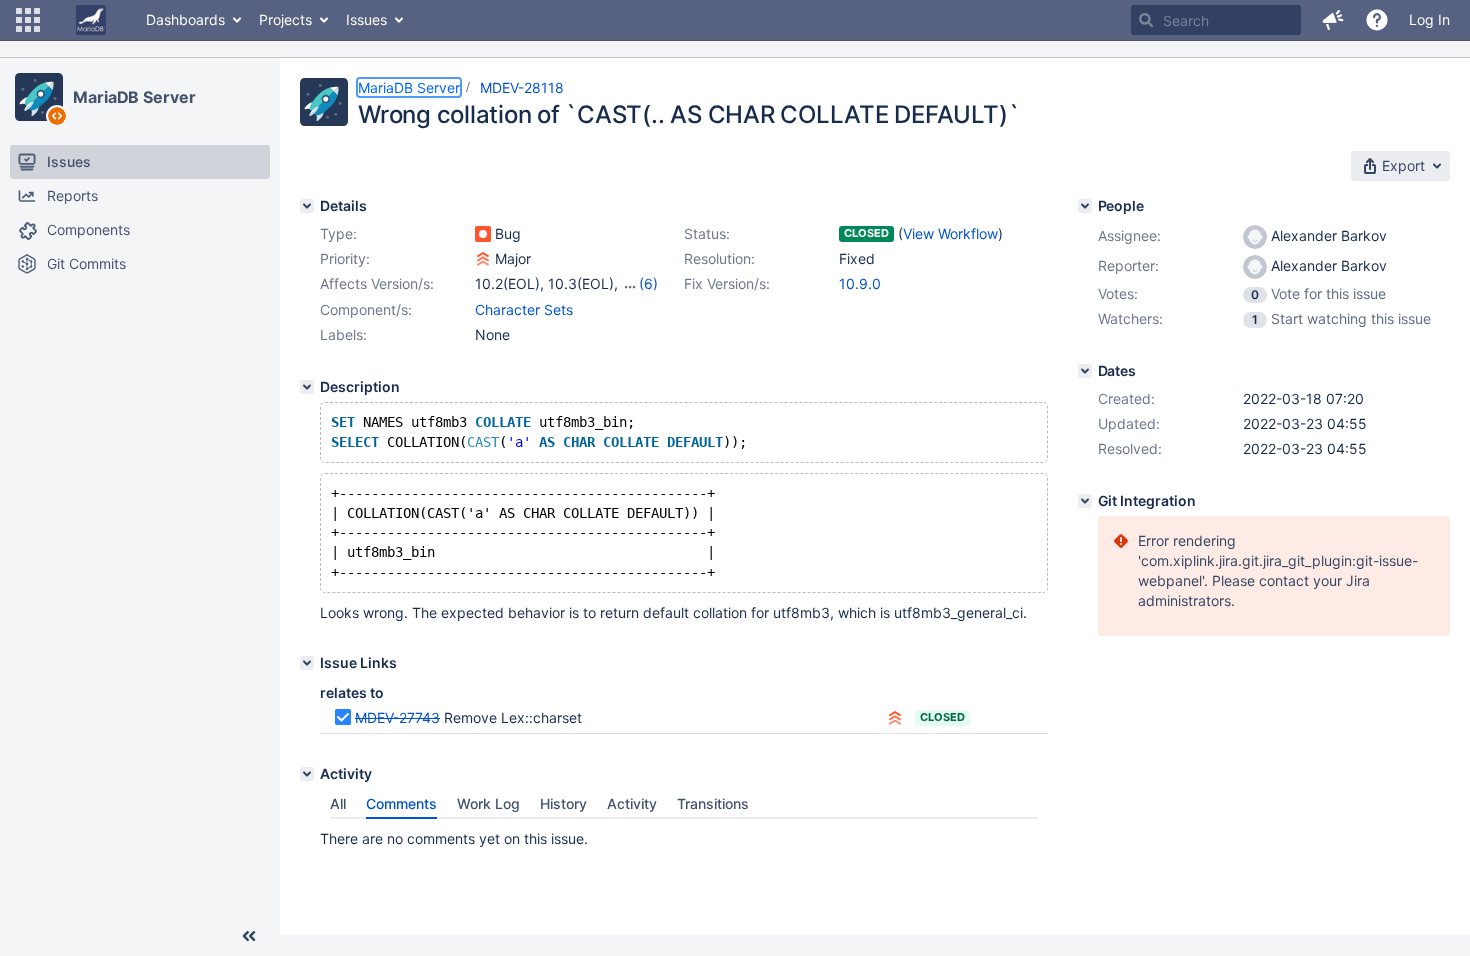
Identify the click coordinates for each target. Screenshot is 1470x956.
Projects (285, 19)
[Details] (307, 206)
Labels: (343, 334)
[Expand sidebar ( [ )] (249, 936)
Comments (401, 803)
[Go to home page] (91, 20)
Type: (338, 233)
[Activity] (307, 774)
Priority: (345, 258)
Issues (366, 19)
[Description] (307, 387)
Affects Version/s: (377, 283)
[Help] (1377, 20)
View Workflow (950, 233)
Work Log (488, 803)
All (338, 803)
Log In (1429, 19)
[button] (28, 20)
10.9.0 (860, 283)
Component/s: (366, 309)
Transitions (713, 803)
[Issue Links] (307, 663)
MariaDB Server (134, 97)
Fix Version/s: (727, 283)
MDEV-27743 (397, 717)
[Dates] (1085, 371)
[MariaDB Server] (39, 97)
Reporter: (1128, 265)
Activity (632, 803)
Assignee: (1129, 235)
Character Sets (524, 309)
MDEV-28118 (522, 87)
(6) (648, 283)
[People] (1085, 206)
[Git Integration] (1085, 501)
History (563, 803)
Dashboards (185, 19)
